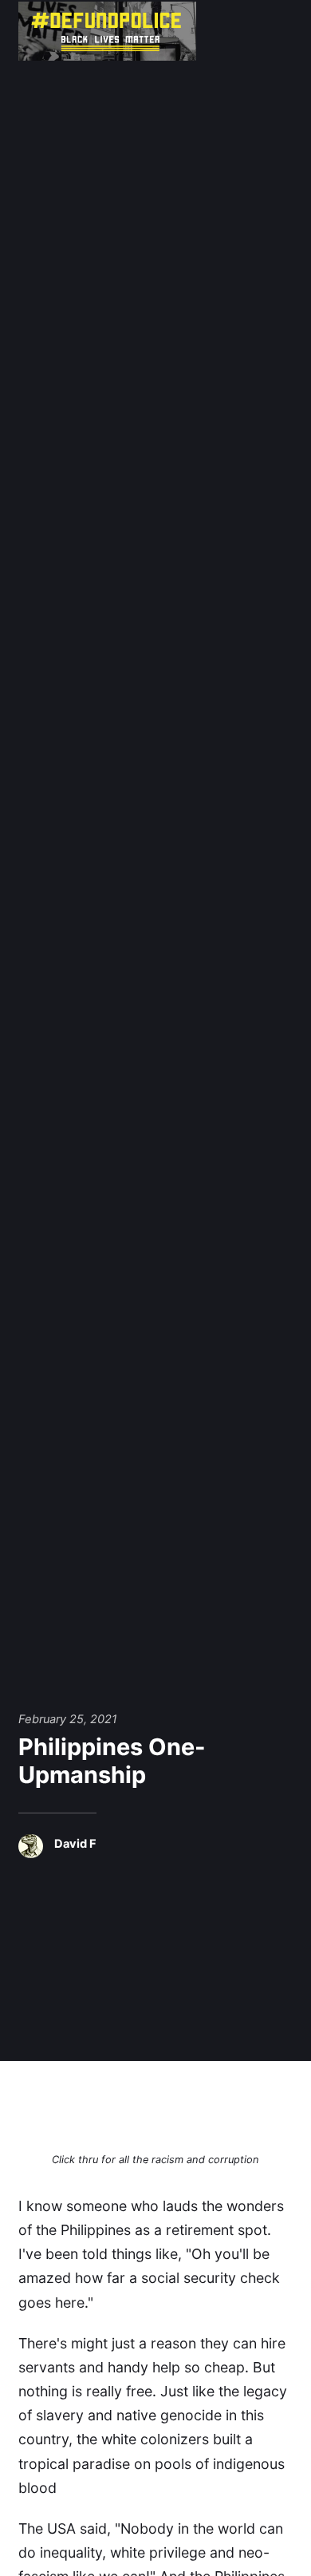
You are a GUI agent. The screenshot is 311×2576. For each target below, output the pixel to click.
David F (75, 1844)
